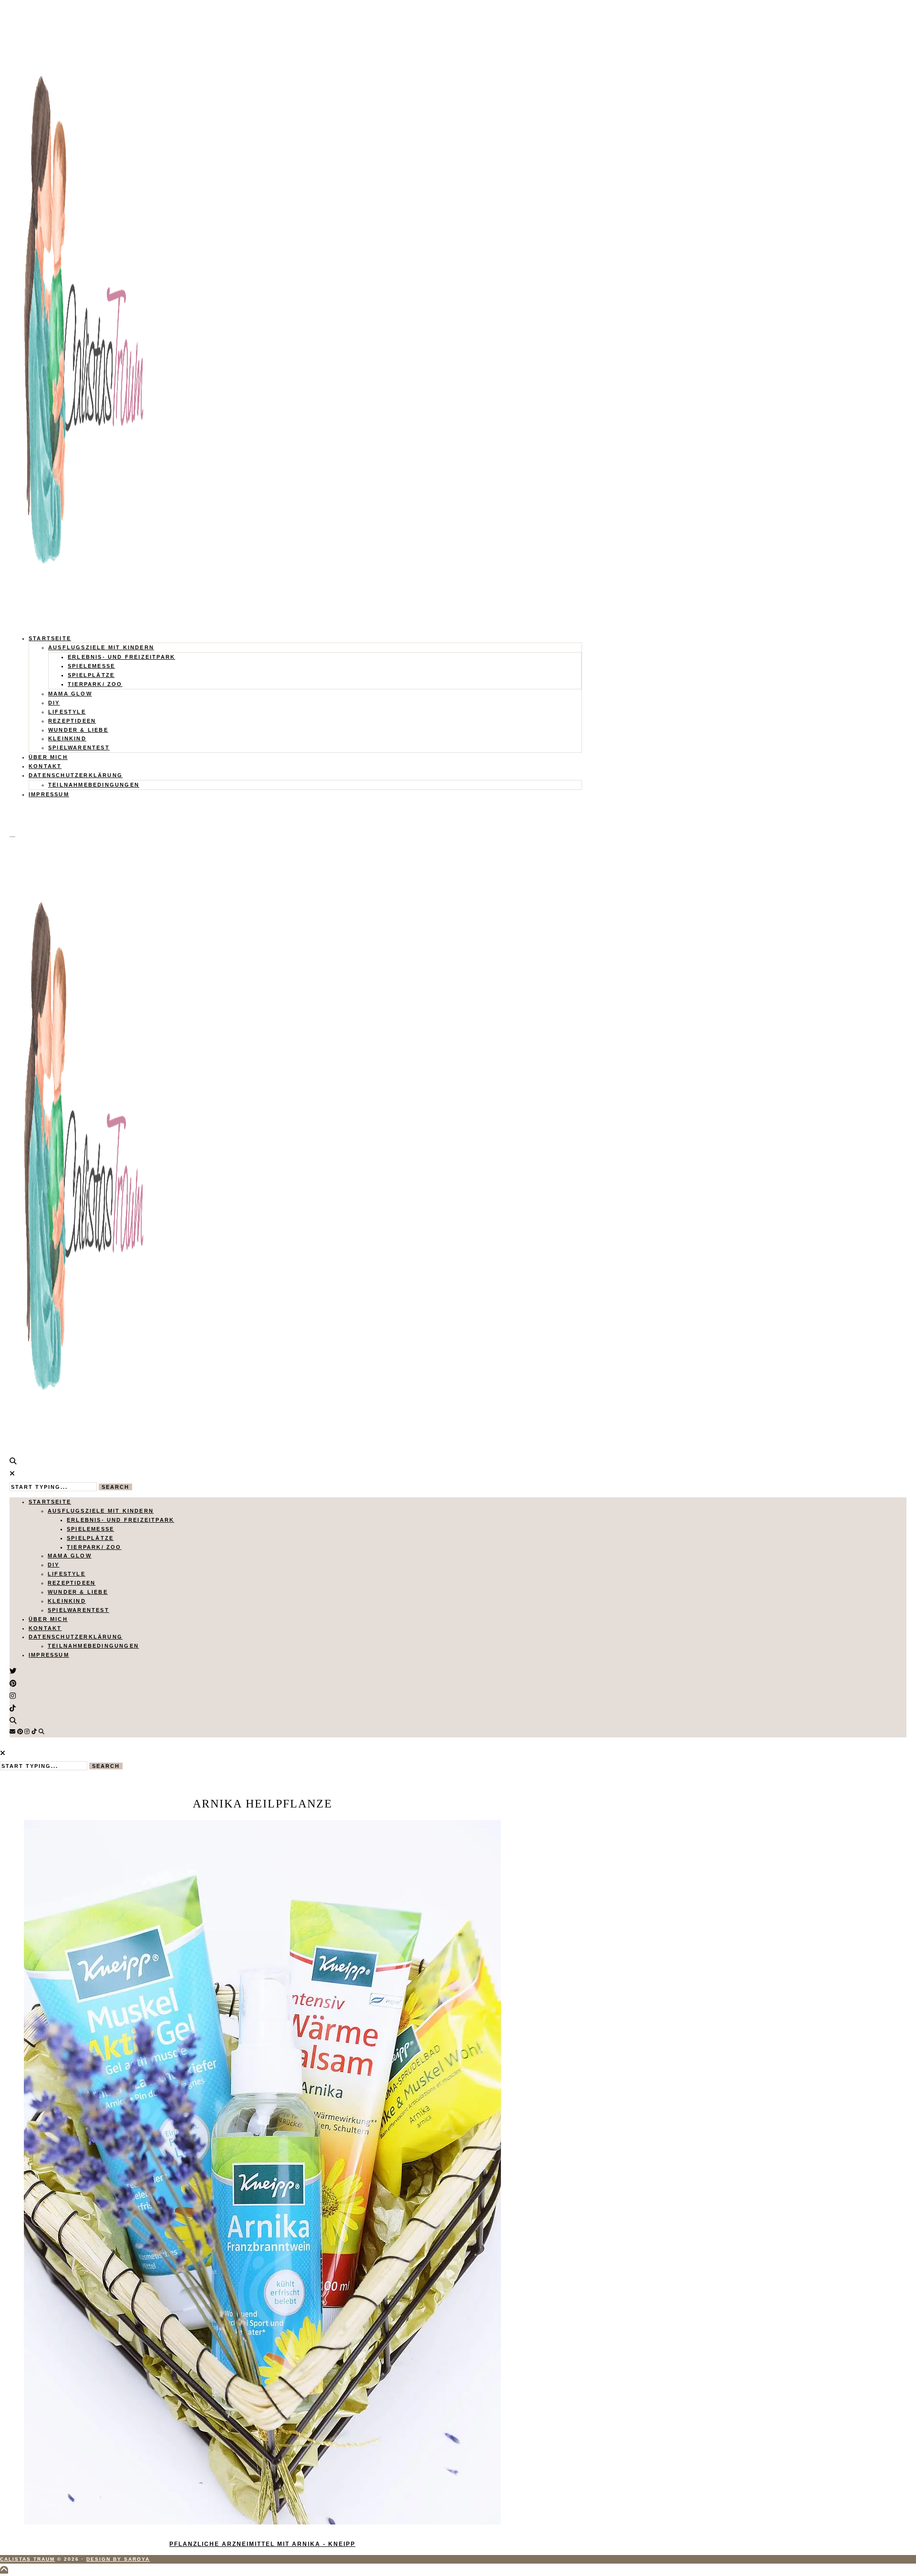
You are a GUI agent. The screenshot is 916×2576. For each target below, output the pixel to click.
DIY (54, 703)
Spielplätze (91, 675)
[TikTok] (34, 1732)
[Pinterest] (20, 1732)
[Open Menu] (12, 837)
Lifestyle (67, 712)
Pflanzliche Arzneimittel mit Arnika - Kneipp (262, 2544)
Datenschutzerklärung (76, 775)
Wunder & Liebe (78, 730)
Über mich (48, 757)
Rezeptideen (72, 721)
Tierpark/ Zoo (95, 684)
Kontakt (45, 766)
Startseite (50, 638)
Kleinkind (67, 738)
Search (115, 1487)
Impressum (49, 794)
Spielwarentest (79, 748)
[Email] (12, 1732)
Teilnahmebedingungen (94, 785)
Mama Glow (70, 694)
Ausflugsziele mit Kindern (101, 647)
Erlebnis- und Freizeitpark (121, 657)
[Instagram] (27, 1732)
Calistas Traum (27, 2559)
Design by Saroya (118, 2559)
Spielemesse (91, 666)
